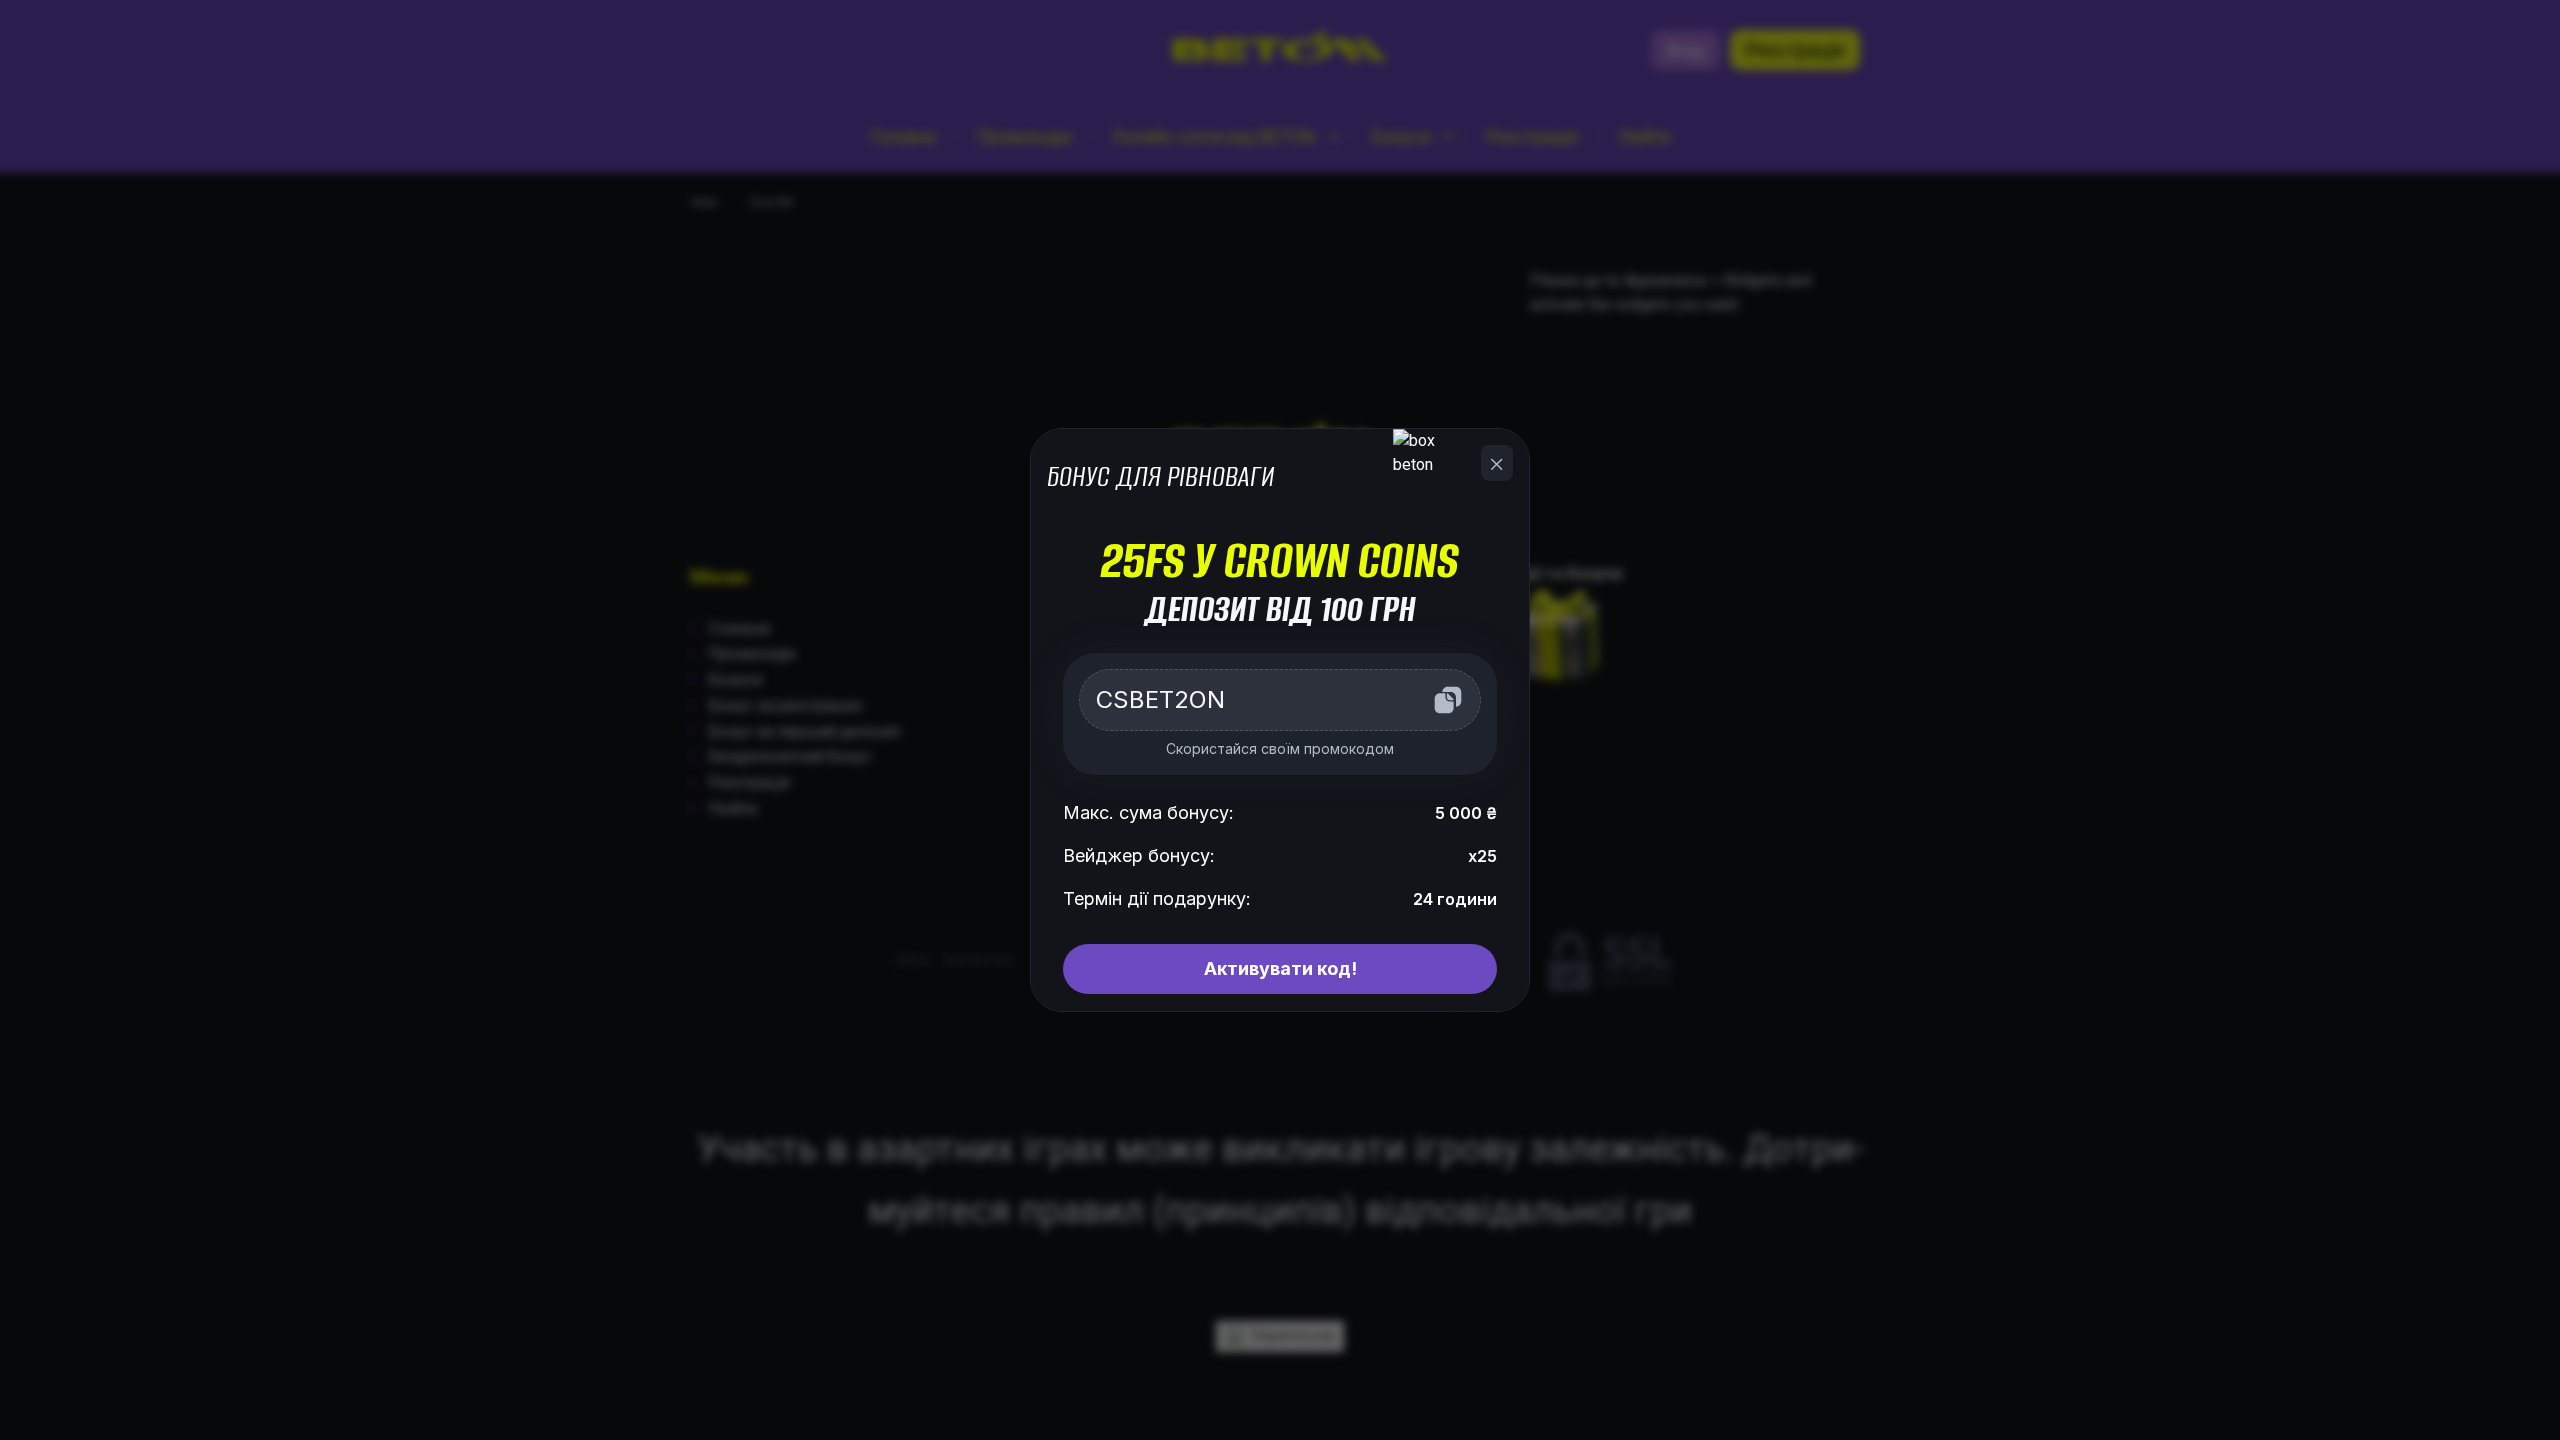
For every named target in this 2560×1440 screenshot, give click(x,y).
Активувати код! (1280, 968)
